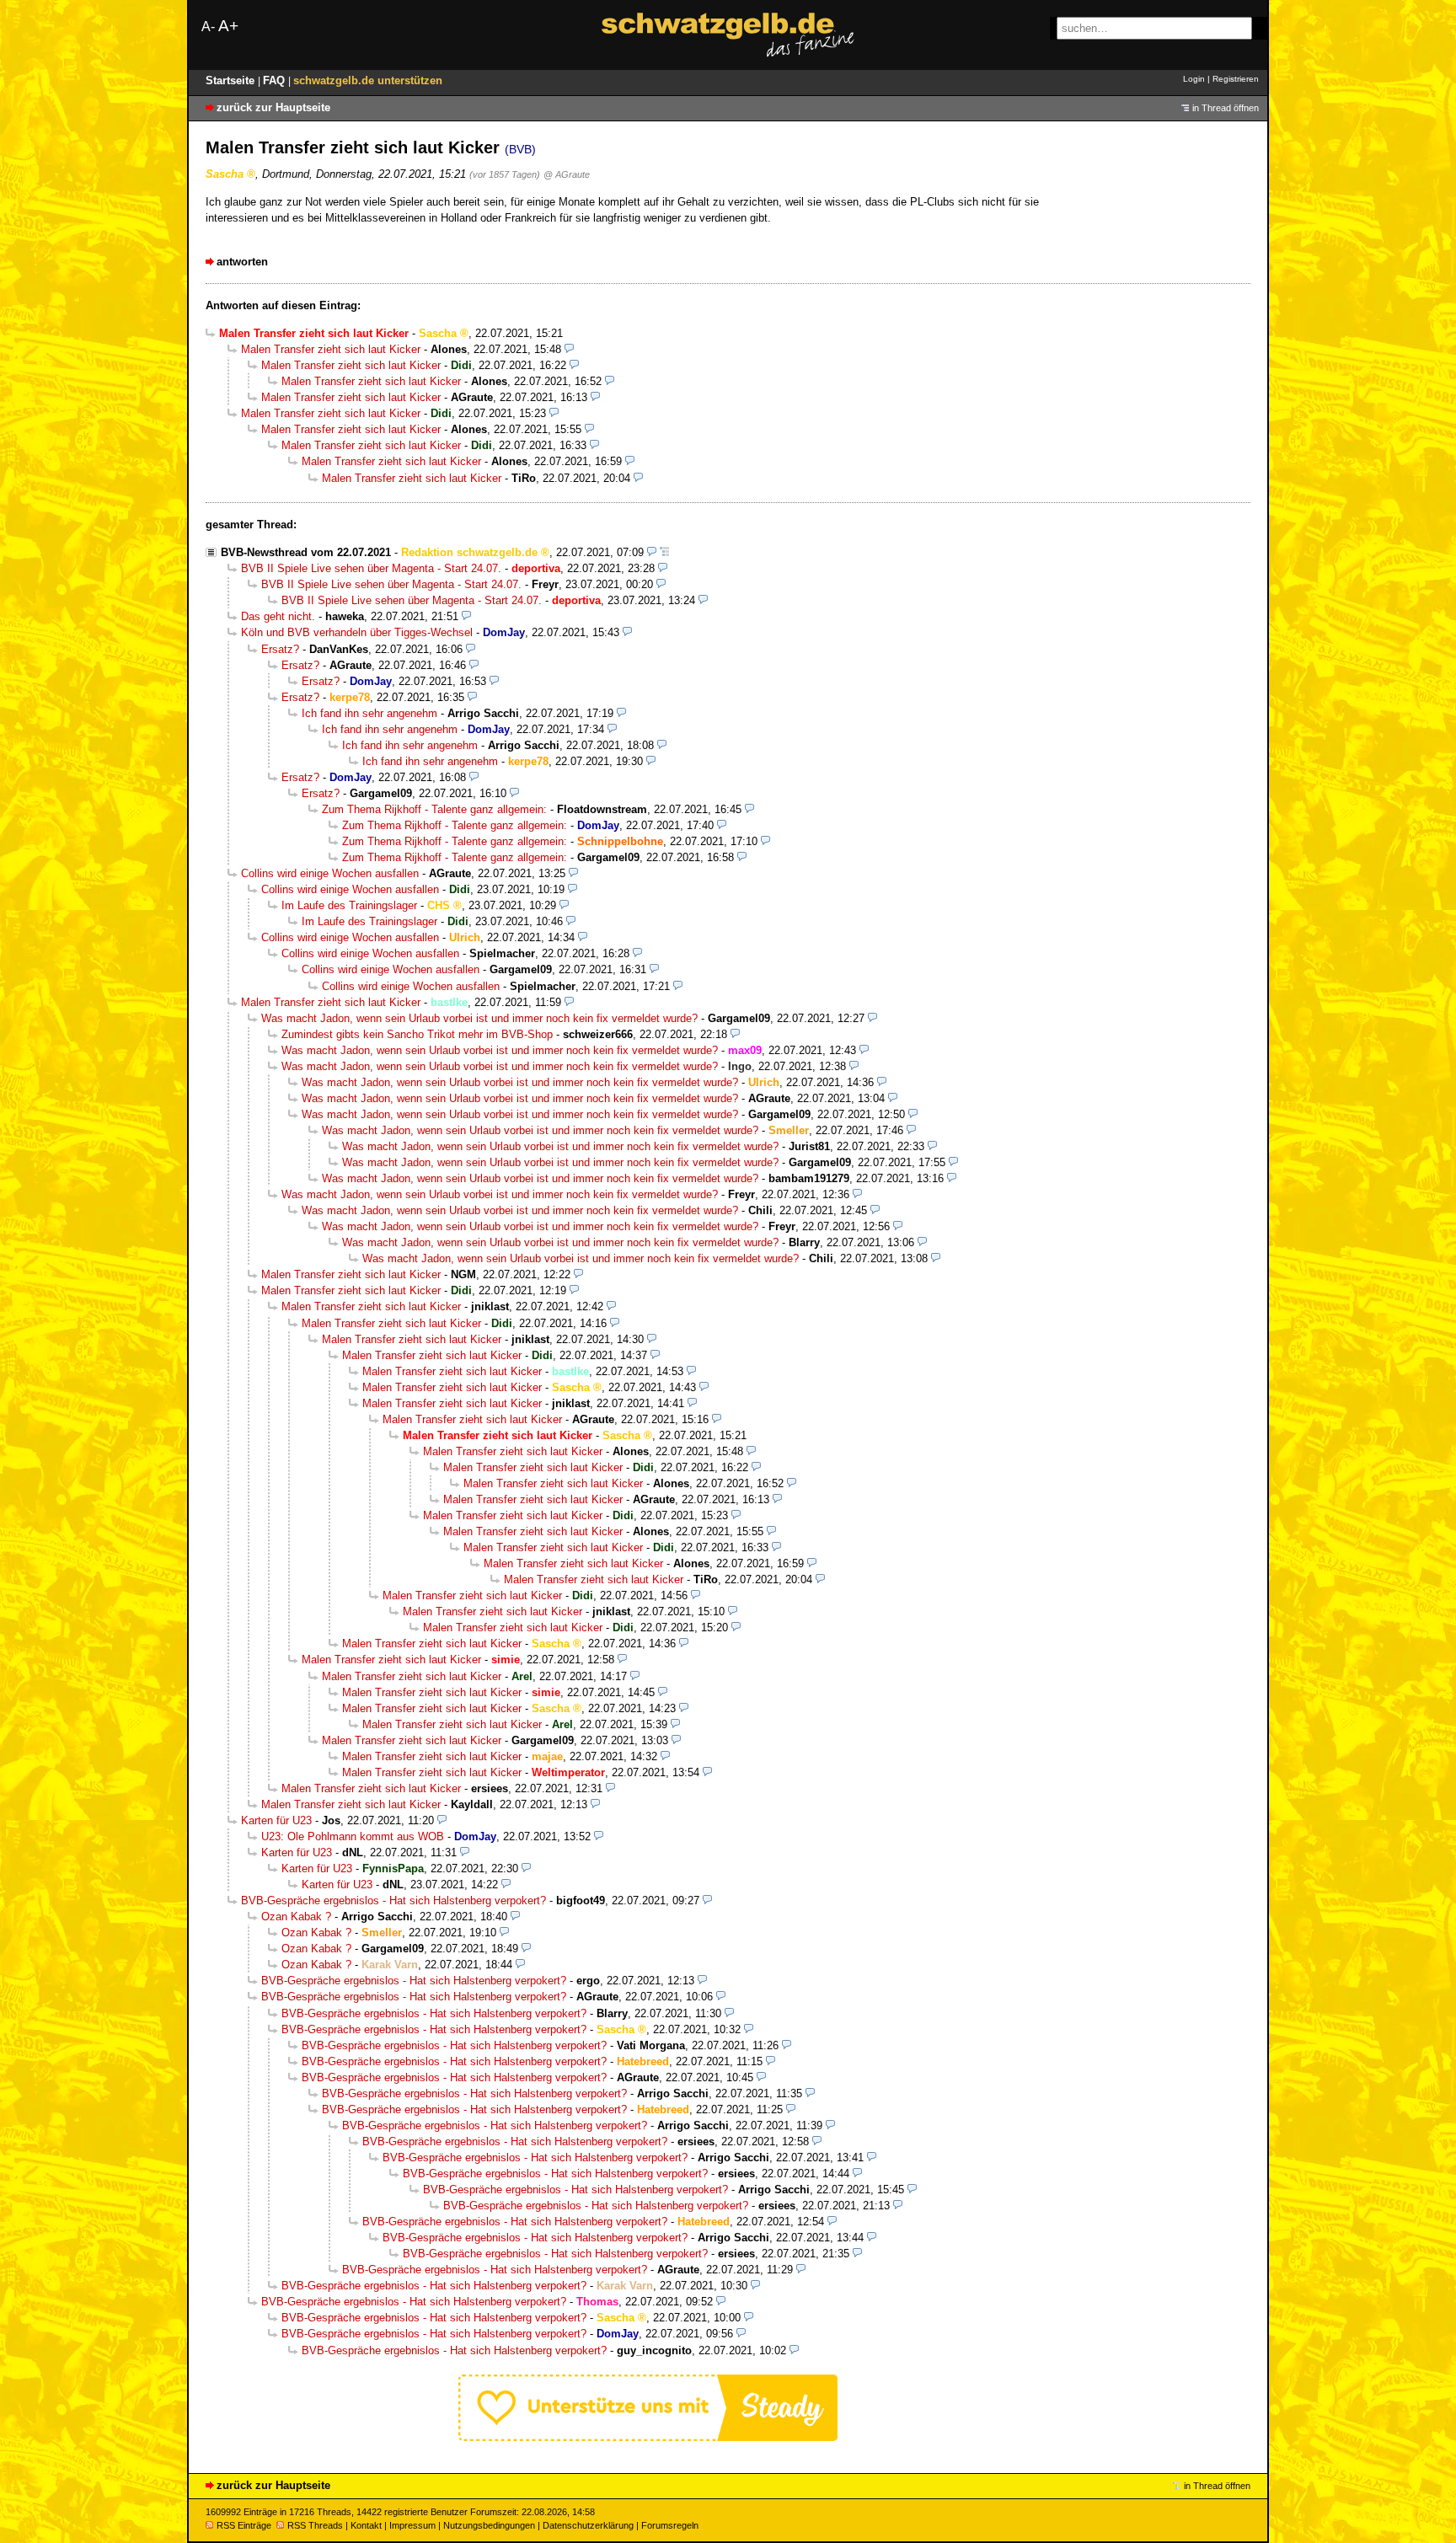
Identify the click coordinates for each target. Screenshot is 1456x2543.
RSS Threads (315, 2525)
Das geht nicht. (278, 616)
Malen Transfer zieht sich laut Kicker (331, 349)
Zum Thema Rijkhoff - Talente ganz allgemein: (434, 809)
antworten (242, 262)
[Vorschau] (569, 349)
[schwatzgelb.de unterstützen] (648, 2437)
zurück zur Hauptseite (273, 107)
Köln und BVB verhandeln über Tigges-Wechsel (357, 632)
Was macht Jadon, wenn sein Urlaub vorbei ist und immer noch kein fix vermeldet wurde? (479, 1018)
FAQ (276, 80)
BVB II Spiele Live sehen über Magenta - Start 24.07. (371, 568)
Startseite (232, 80)
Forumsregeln (670, 2525)
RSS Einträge (244, 2525)
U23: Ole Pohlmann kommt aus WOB (353, 1836)
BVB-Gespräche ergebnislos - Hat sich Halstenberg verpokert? (393, 1901)
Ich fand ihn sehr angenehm (369, 713)
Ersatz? (280, 649)
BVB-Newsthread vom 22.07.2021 (306, 552)
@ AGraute (567, 174)
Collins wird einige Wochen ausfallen (330, 873)
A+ (228, 26)
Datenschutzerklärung (588, 2525)
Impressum (412, 2525)
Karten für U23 (276, 1820)
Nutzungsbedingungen (489, 2525)
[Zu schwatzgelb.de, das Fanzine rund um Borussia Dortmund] (728, 35)
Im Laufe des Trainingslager (349, 905)
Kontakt (366, 2525)
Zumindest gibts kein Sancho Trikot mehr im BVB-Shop (417, 1034)
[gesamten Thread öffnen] (664, 552)
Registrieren (1236, 79)
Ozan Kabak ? (296, 1917)
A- (208, 27)
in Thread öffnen (1226, 108)
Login (1194, 79)
